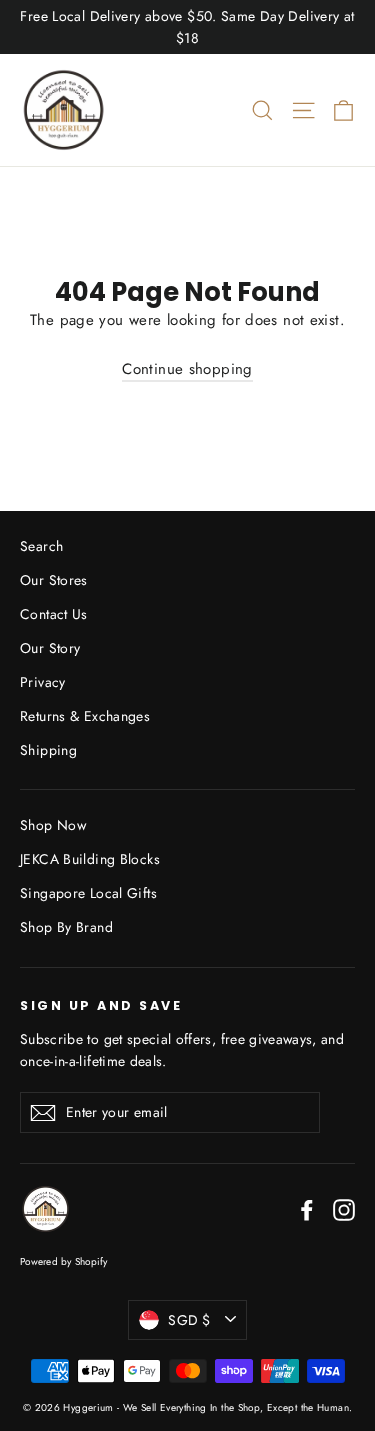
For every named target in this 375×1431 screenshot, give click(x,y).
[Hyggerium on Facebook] (307, 1208)
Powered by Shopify (64, 1261)
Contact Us (54, 614)
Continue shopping (187, 369)
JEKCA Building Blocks (90, 859)
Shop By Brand (66, 927)
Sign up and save (101, 1005)
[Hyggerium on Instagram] (344, 1208)
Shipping (48, 750)
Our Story (50, 648)
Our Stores (54, 580)
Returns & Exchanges (85, 716)
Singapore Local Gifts (88, 893)
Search (41, 546)
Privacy (43, 682)
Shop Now (53, 825)
